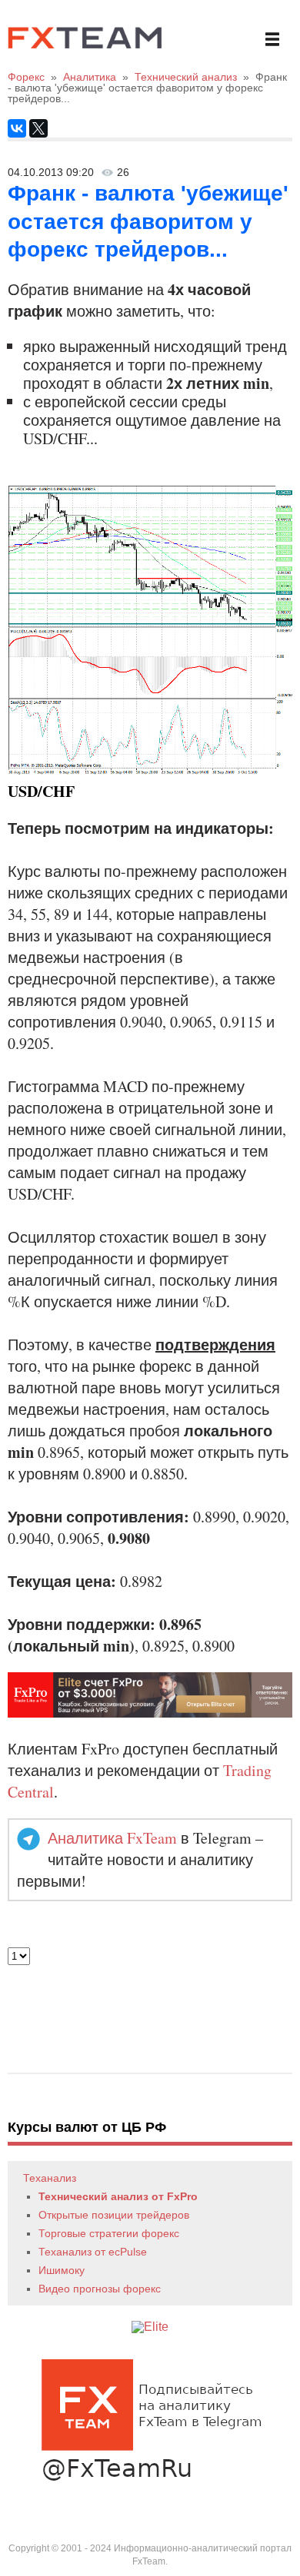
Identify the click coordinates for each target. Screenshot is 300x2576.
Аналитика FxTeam (112, 1838)
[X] (38, 128)
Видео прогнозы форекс (100, 2289)
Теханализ (50, 2178)
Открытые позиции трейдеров (114, 2215)
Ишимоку (62, 2270)
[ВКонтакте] (17, 128)
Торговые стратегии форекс (109, 2233)
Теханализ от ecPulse (93, 2252)
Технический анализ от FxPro (118, 2196)
